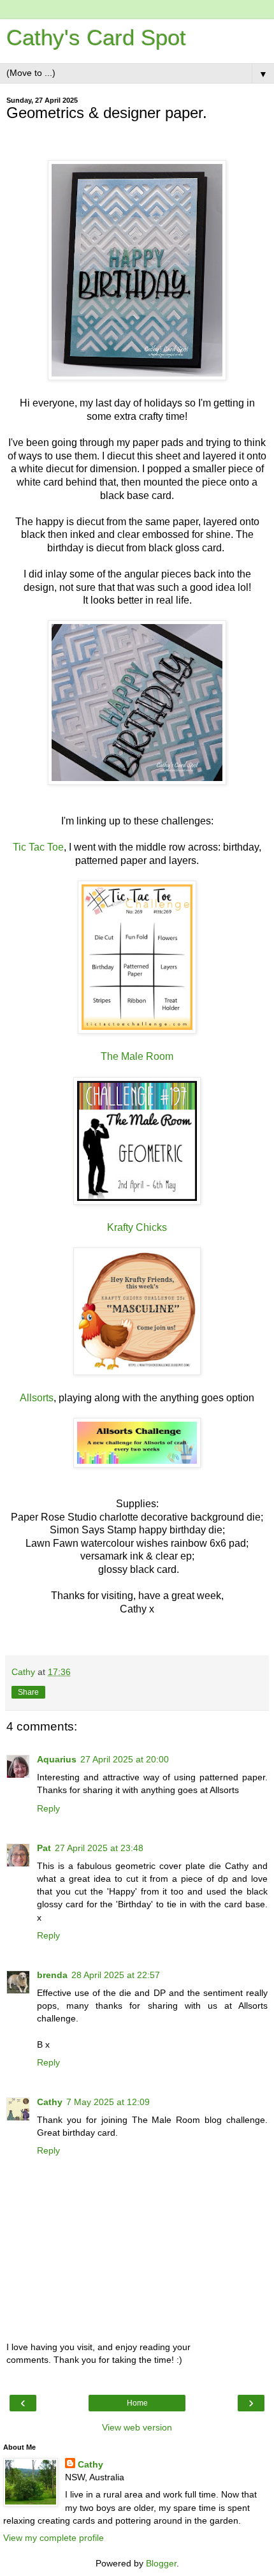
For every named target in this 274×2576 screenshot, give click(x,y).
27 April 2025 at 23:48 (99, 1848)
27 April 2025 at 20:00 (125, 1759)
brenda (52, 1975)
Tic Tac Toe (38, 847)
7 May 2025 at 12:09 (108, 2102)
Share (28, 1692)
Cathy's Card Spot (96, 38)
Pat (44, 1848)
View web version (137, 2427)
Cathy (50, 2102)
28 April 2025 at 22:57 (116, 1975)
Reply (48, 1808)
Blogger (161, 2563)
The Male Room (137, 1056)
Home (137, 2403)
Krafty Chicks (137, 1227)
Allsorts (37, 1398)
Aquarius (57, 1759)
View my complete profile (54, 2538)
